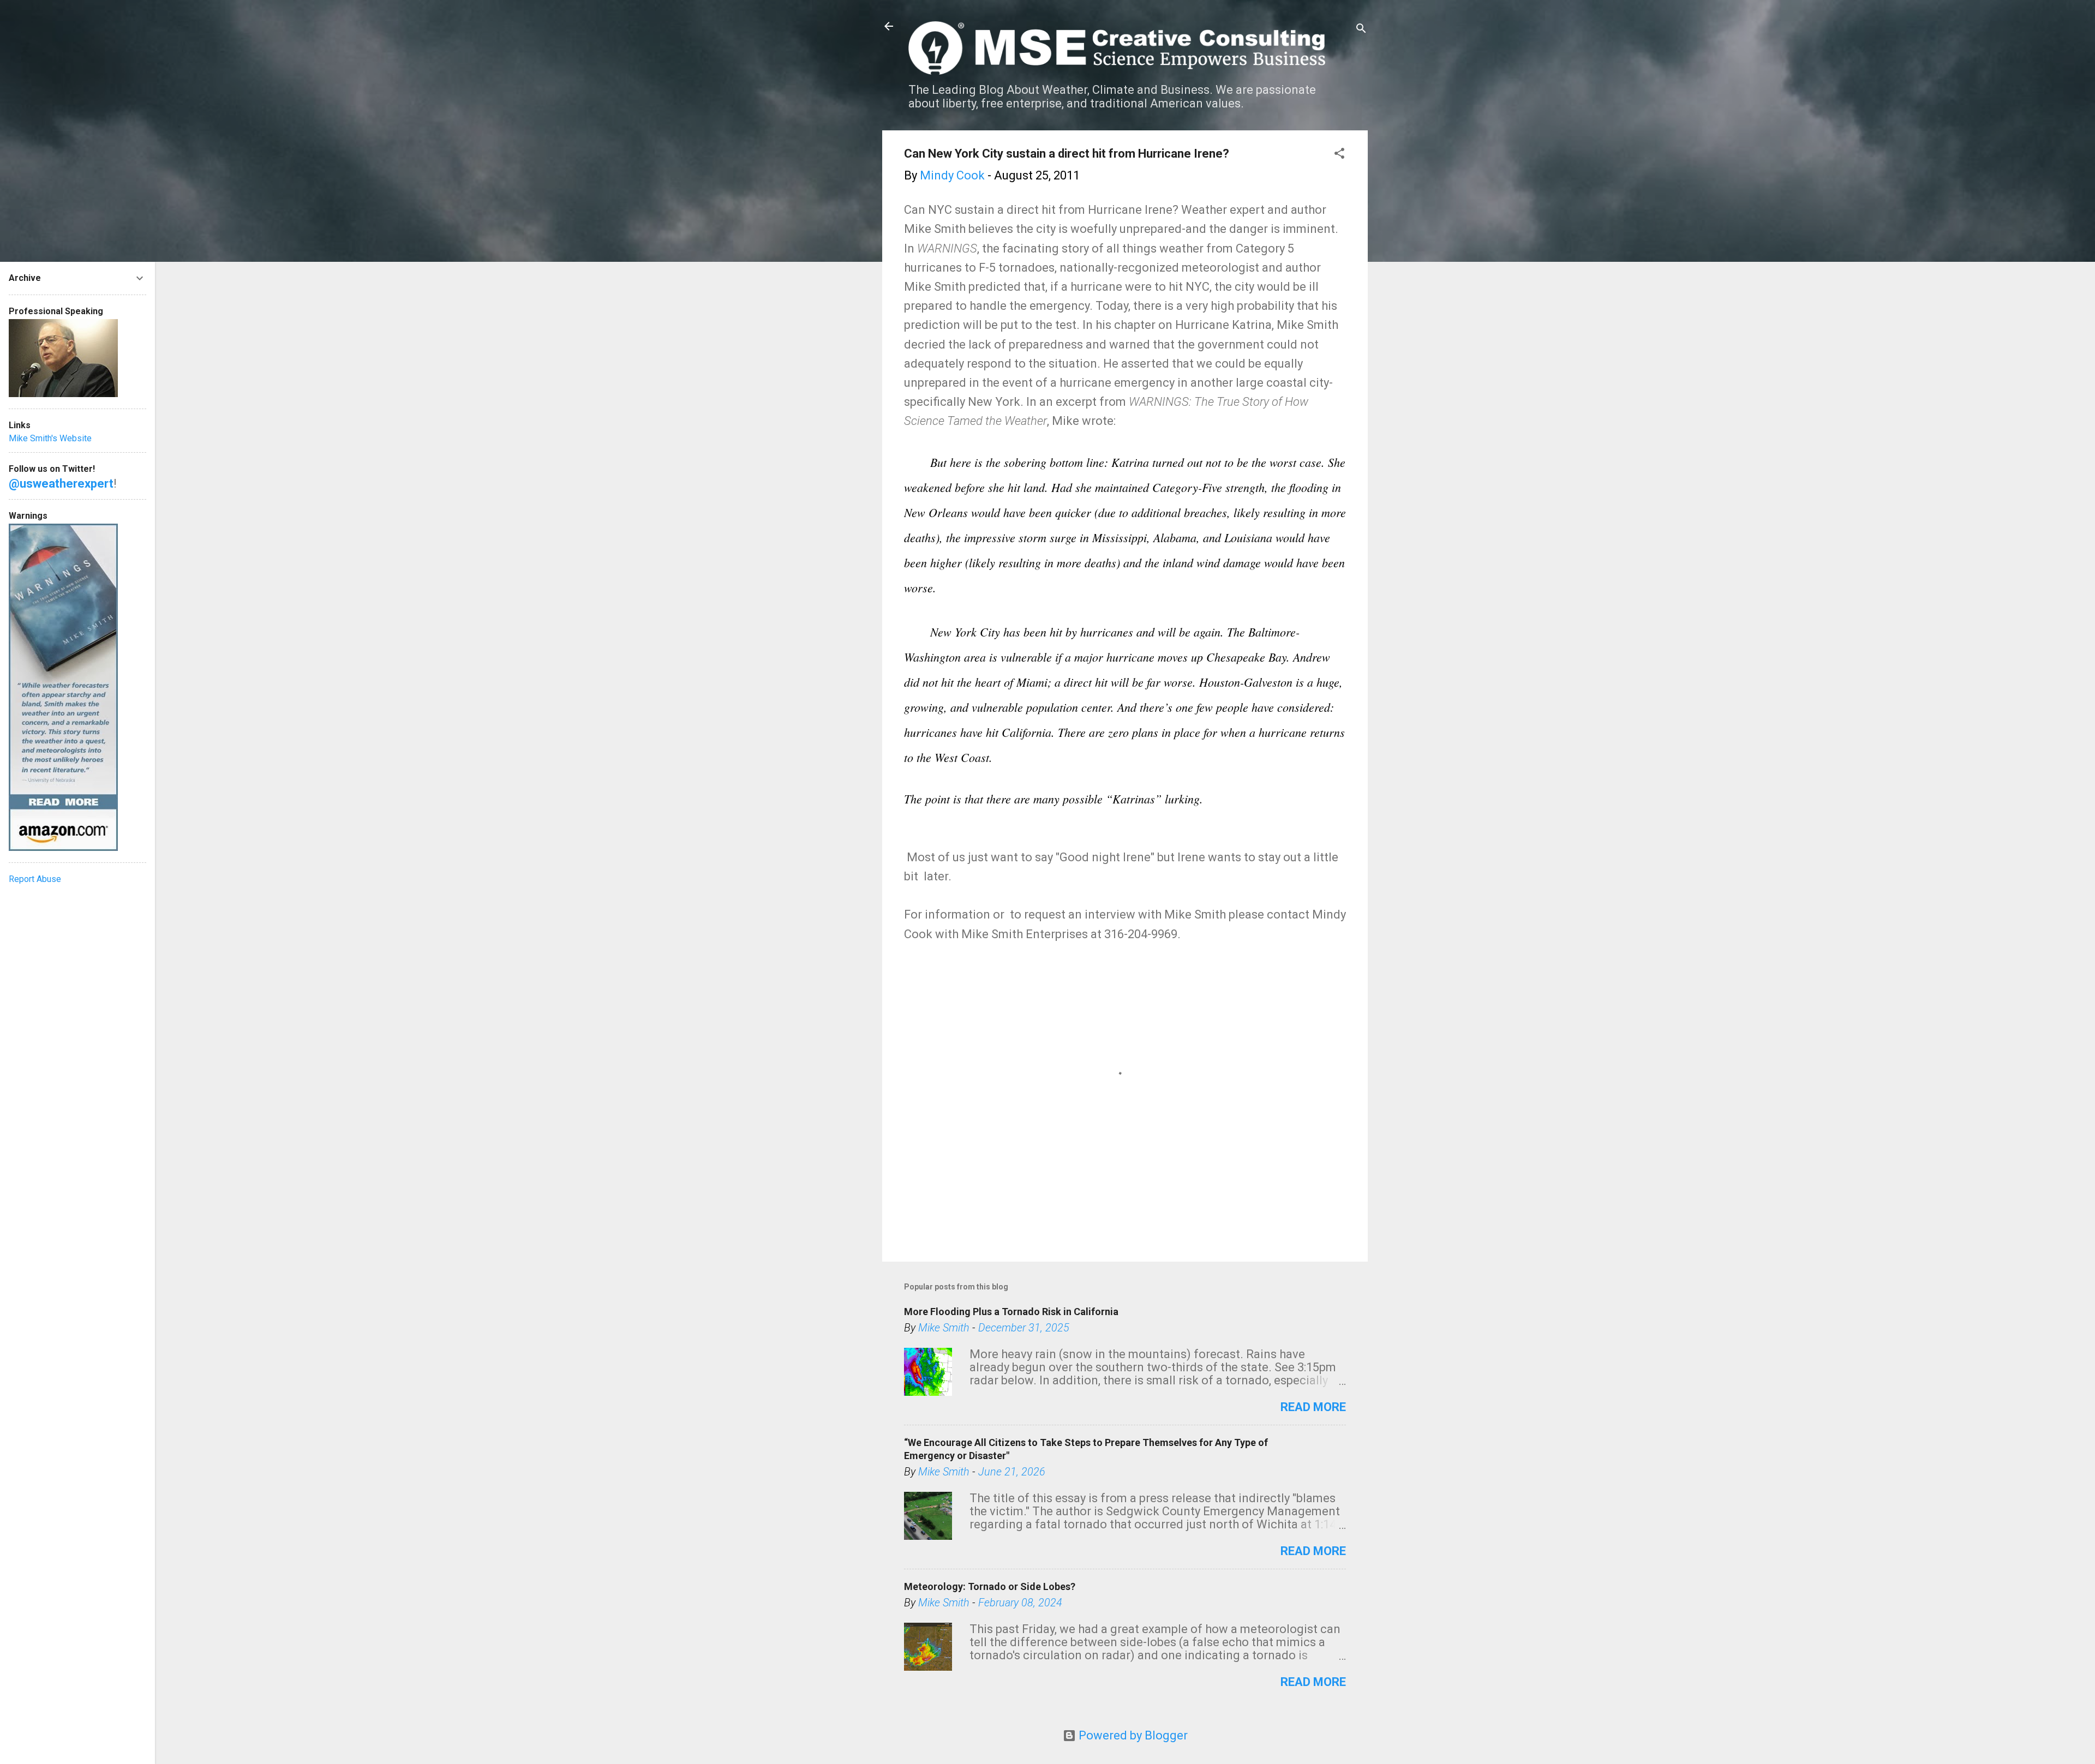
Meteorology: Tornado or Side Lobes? (990, 1586)
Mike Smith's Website (50, 438)
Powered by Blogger (1132, 1735)
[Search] (1361, 30)
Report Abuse (35, 879)
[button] (1339, 155)
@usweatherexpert (61, 484)
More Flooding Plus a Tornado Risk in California (1011, 1312)
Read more (1313, 1407)
